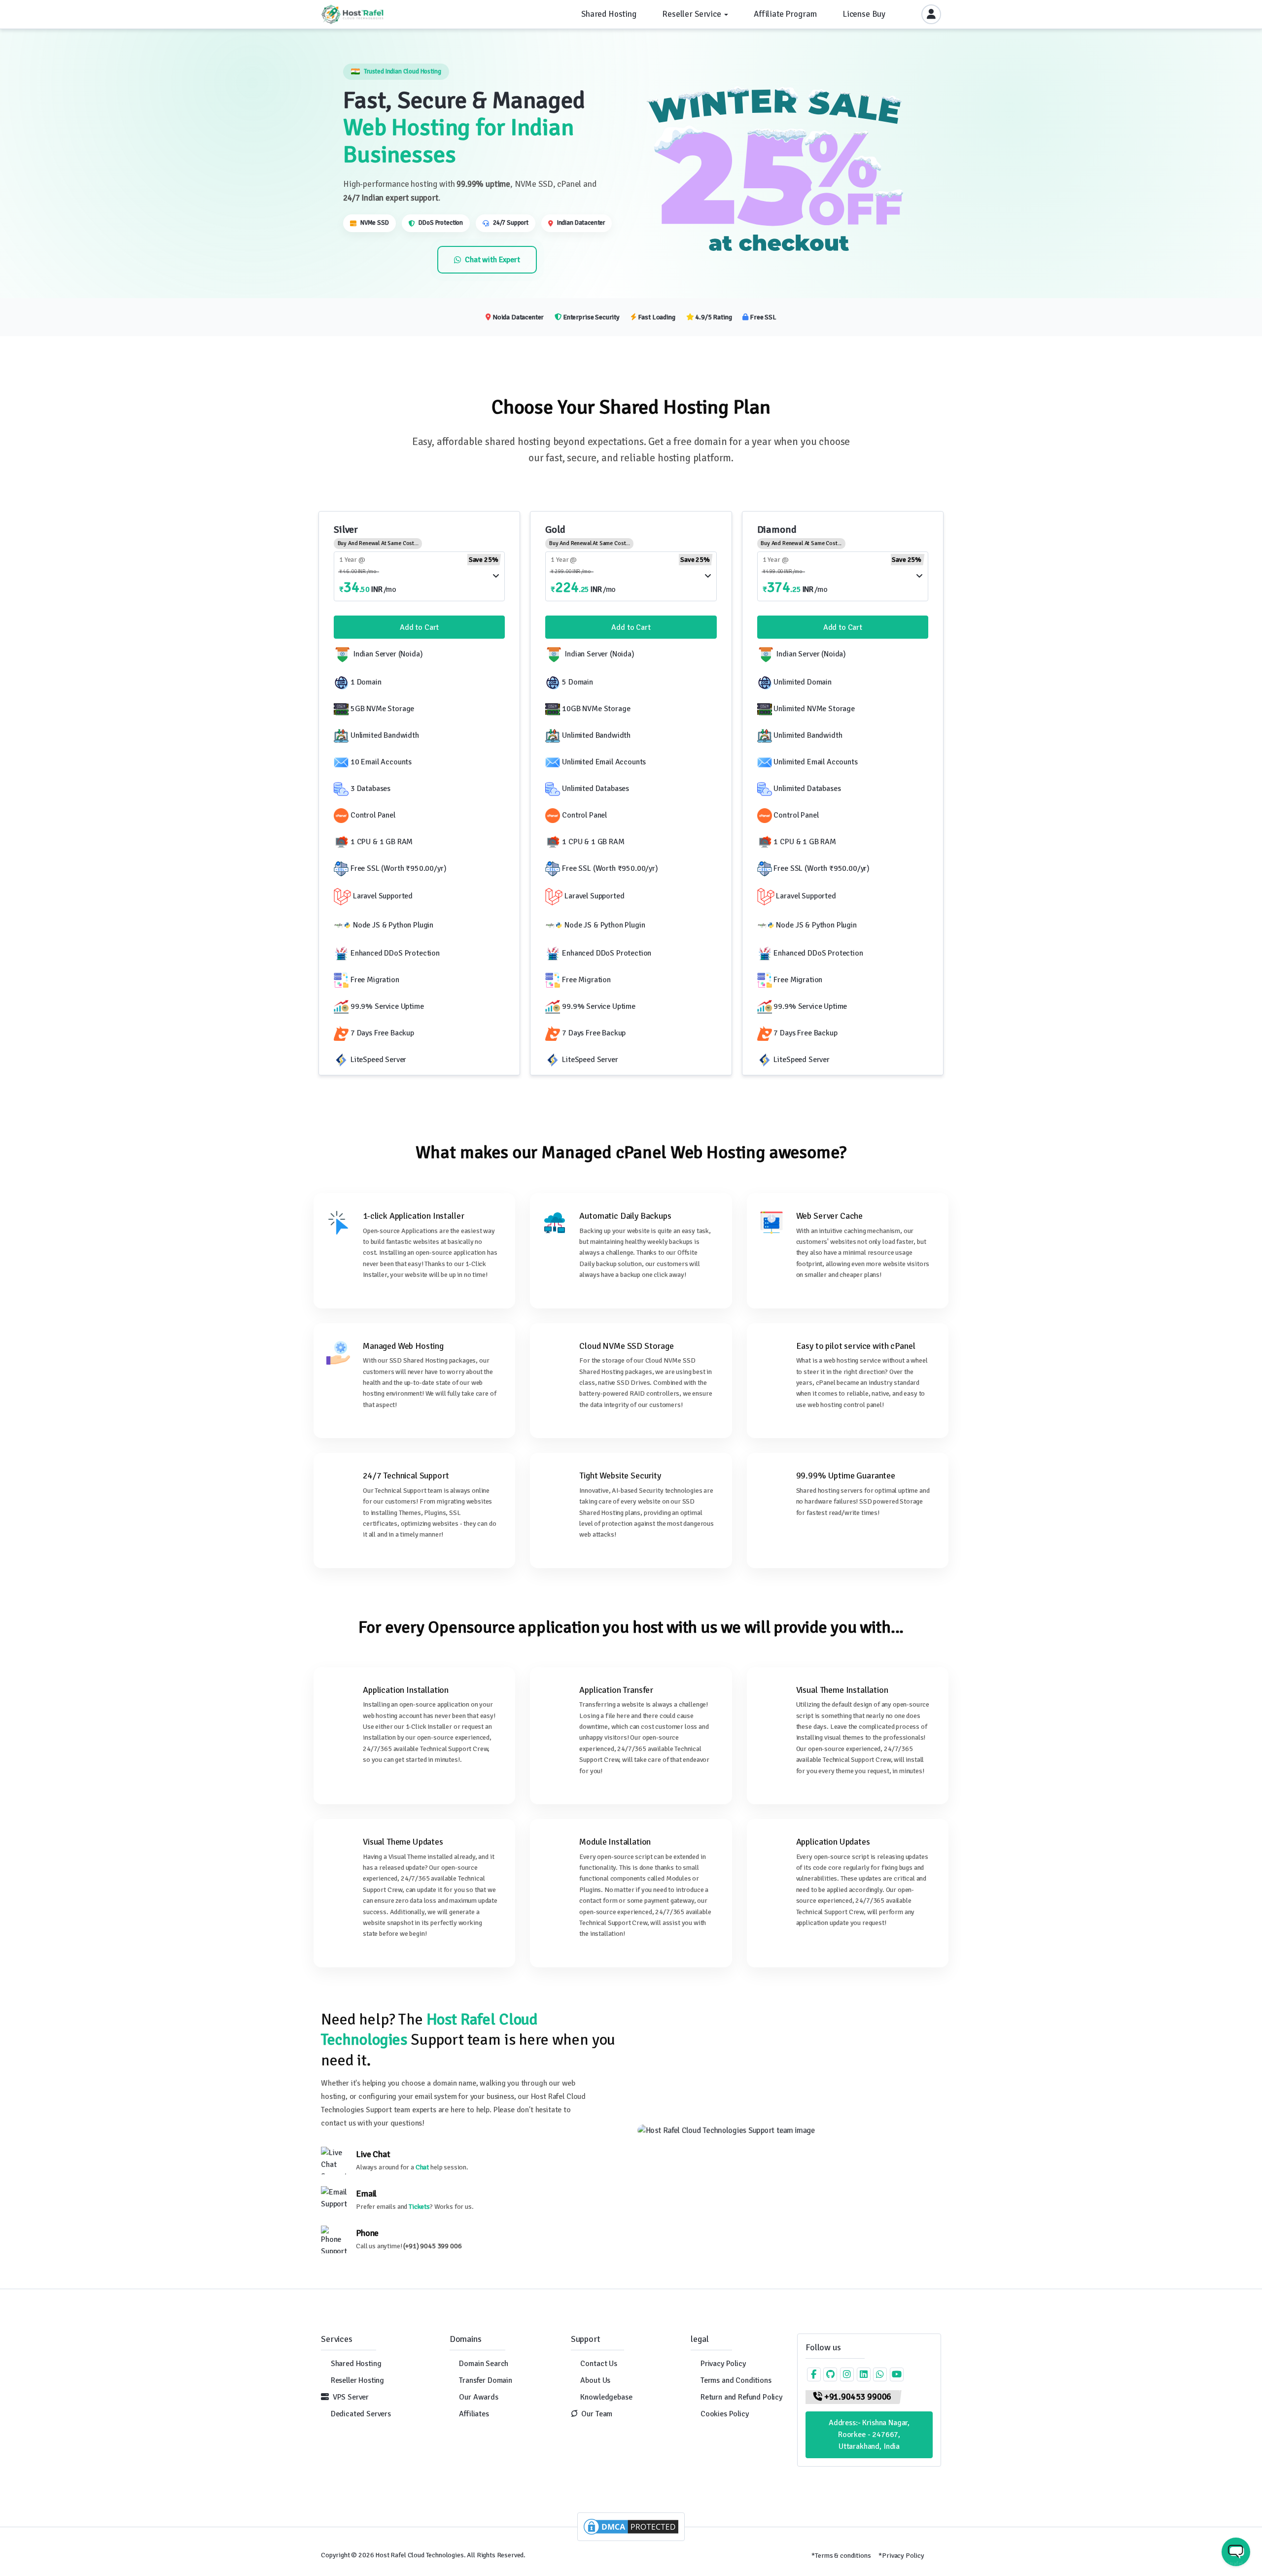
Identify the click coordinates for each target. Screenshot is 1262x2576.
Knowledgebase (606, 2397)
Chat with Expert (492, 260)
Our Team (597, 2414)
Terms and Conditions (736, 2380)
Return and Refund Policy (741, 2397)
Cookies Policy (725, 2414)
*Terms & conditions (841, 2556)
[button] (937, 2555)
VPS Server (351, 2397)
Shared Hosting (356, 2364)
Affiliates (474, 2414)
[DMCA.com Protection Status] (631, 2526)
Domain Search (484, 2364)
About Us (595, 2380)
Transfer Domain (486, 2380)
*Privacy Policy (901, 2556)
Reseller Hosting (357, 2380)
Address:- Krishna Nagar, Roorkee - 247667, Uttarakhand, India (869, 2435)
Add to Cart (419, 627)
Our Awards (478, 2397)
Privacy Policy (723, 2364)
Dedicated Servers (361, 2414)
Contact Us (598, 2364)
